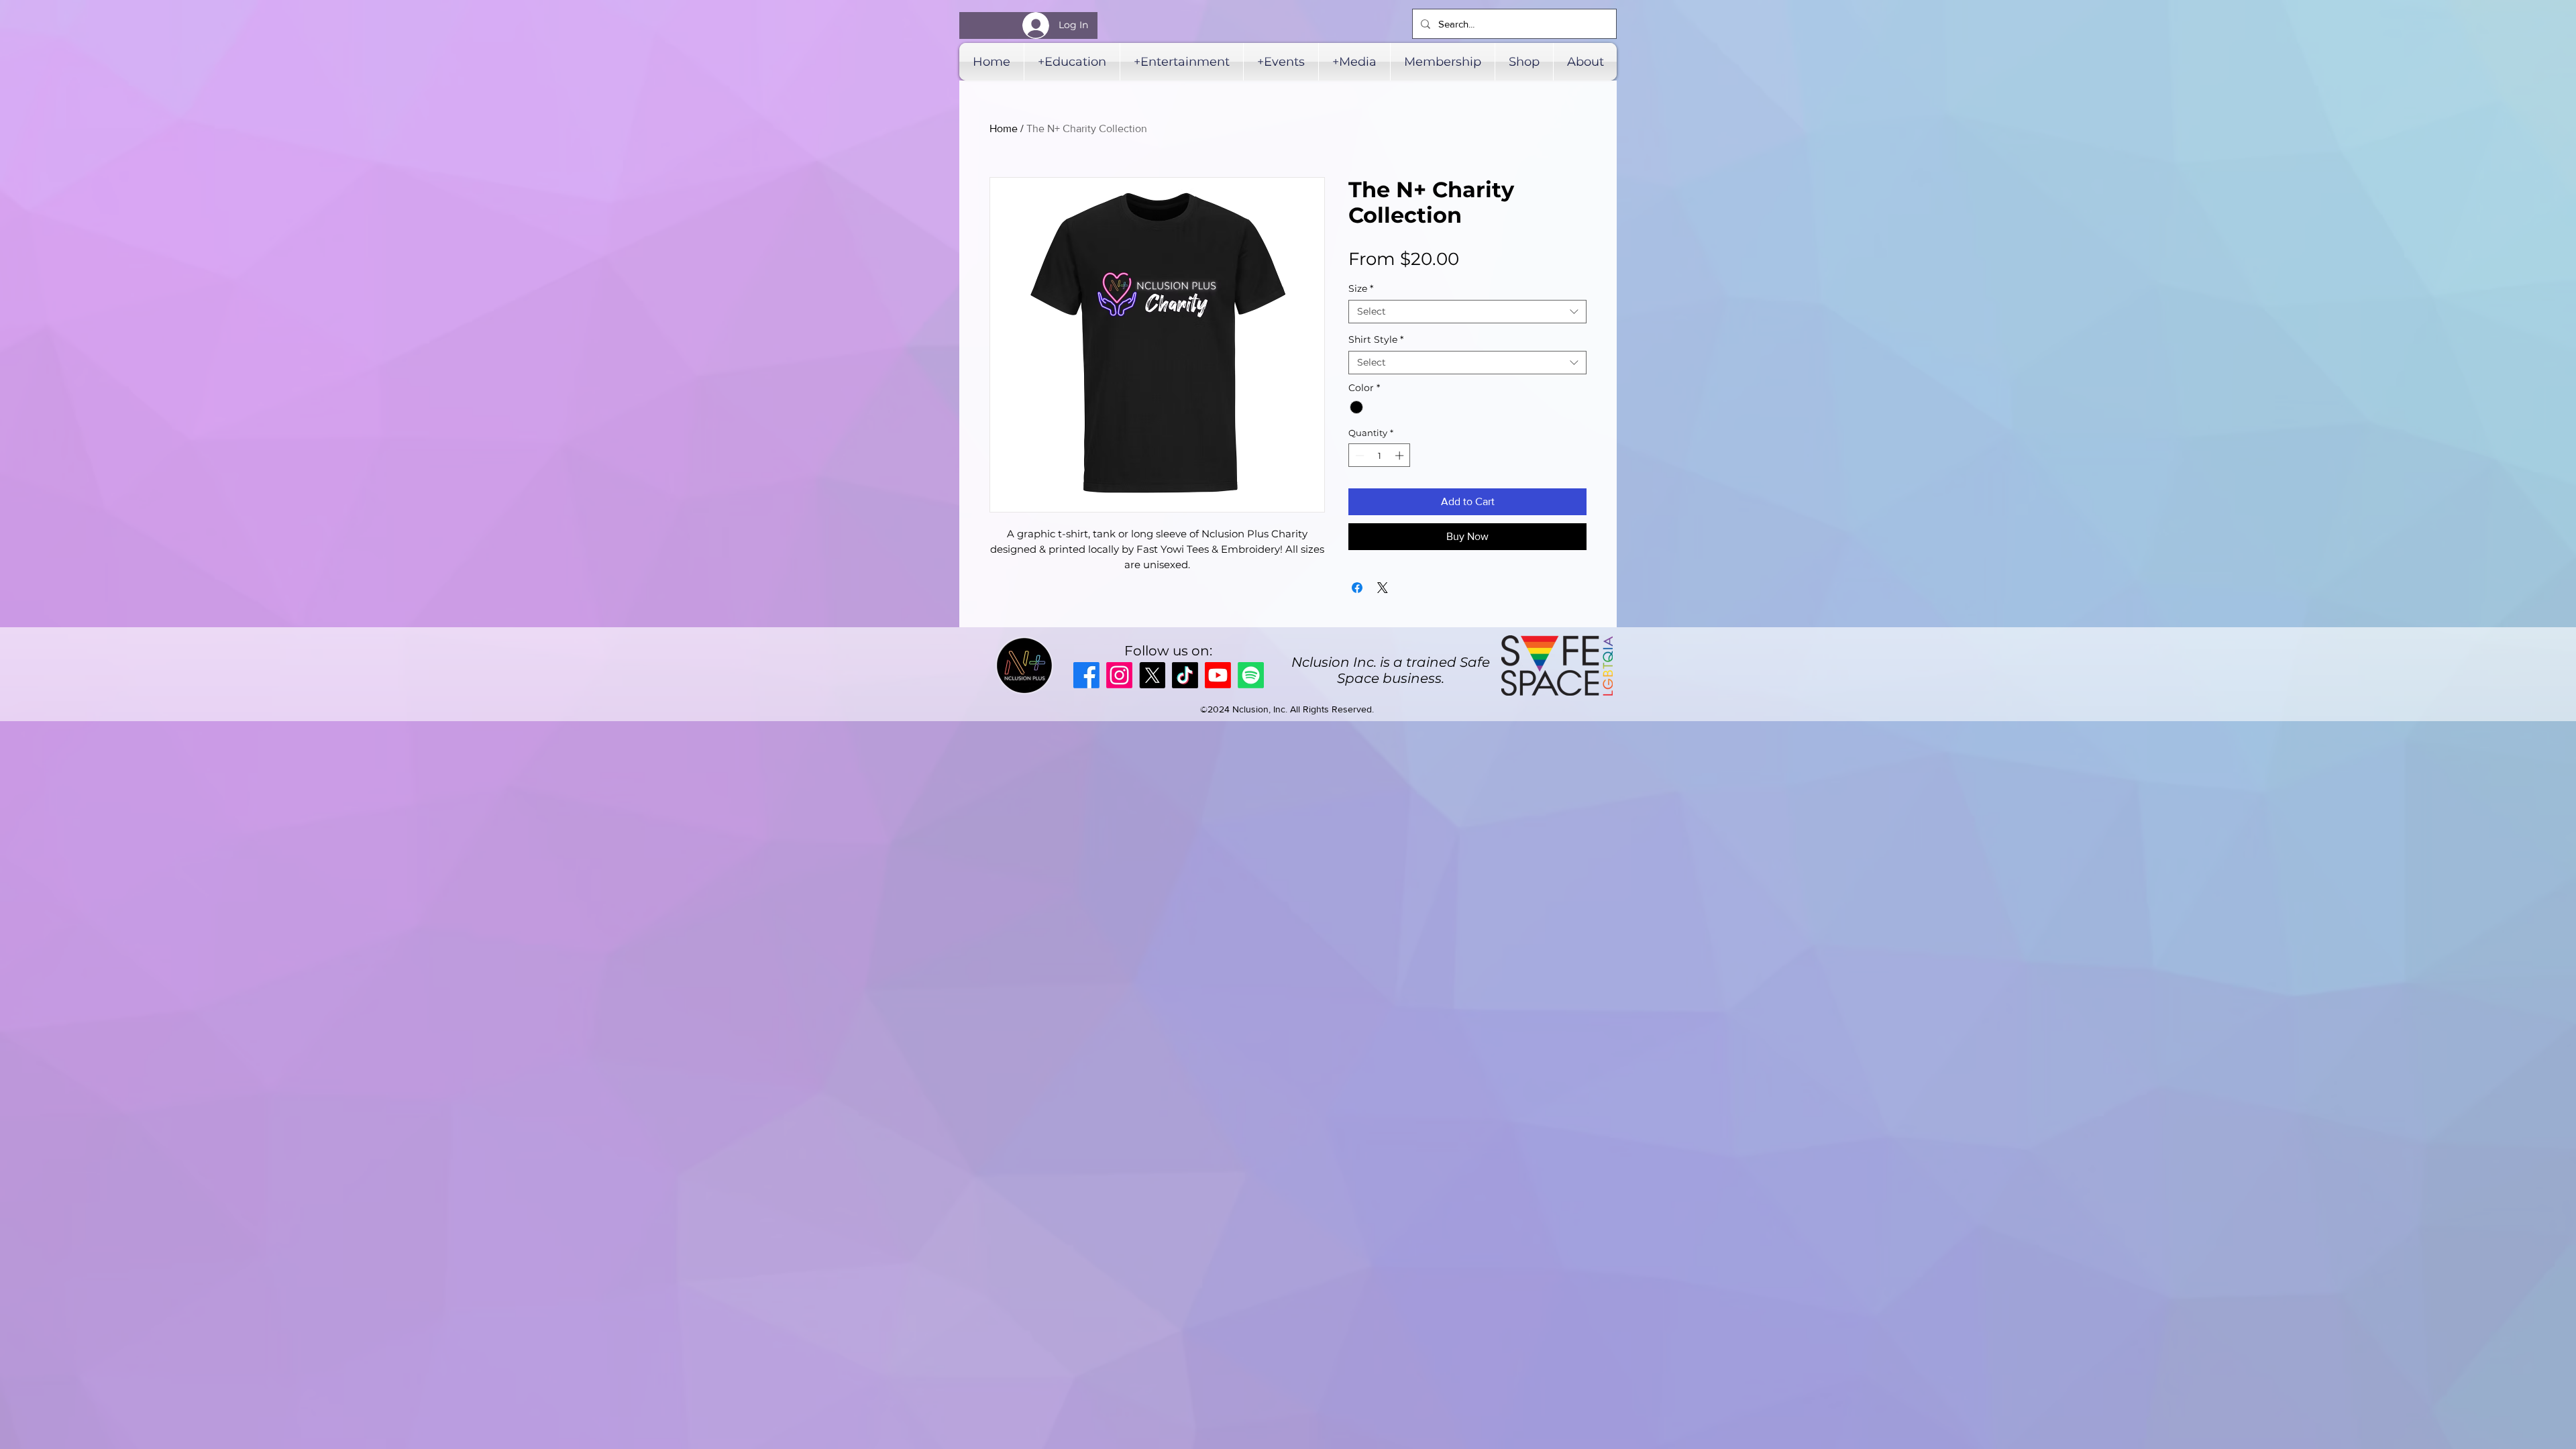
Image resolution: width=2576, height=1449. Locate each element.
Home (1004, 128)
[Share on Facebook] (1357, 588)
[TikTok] (1185, 675)
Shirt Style (1376, 340)
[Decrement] (1358, 455)
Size (1361, 289)
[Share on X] (1383, 588)
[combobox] (1467, 312)
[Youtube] (1218, 675)
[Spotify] (1251, 675)
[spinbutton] (1380, 455)
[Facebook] (1086, 675)
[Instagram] (1119, 675)
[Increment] (1401, 455)
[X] (1152, 675)
